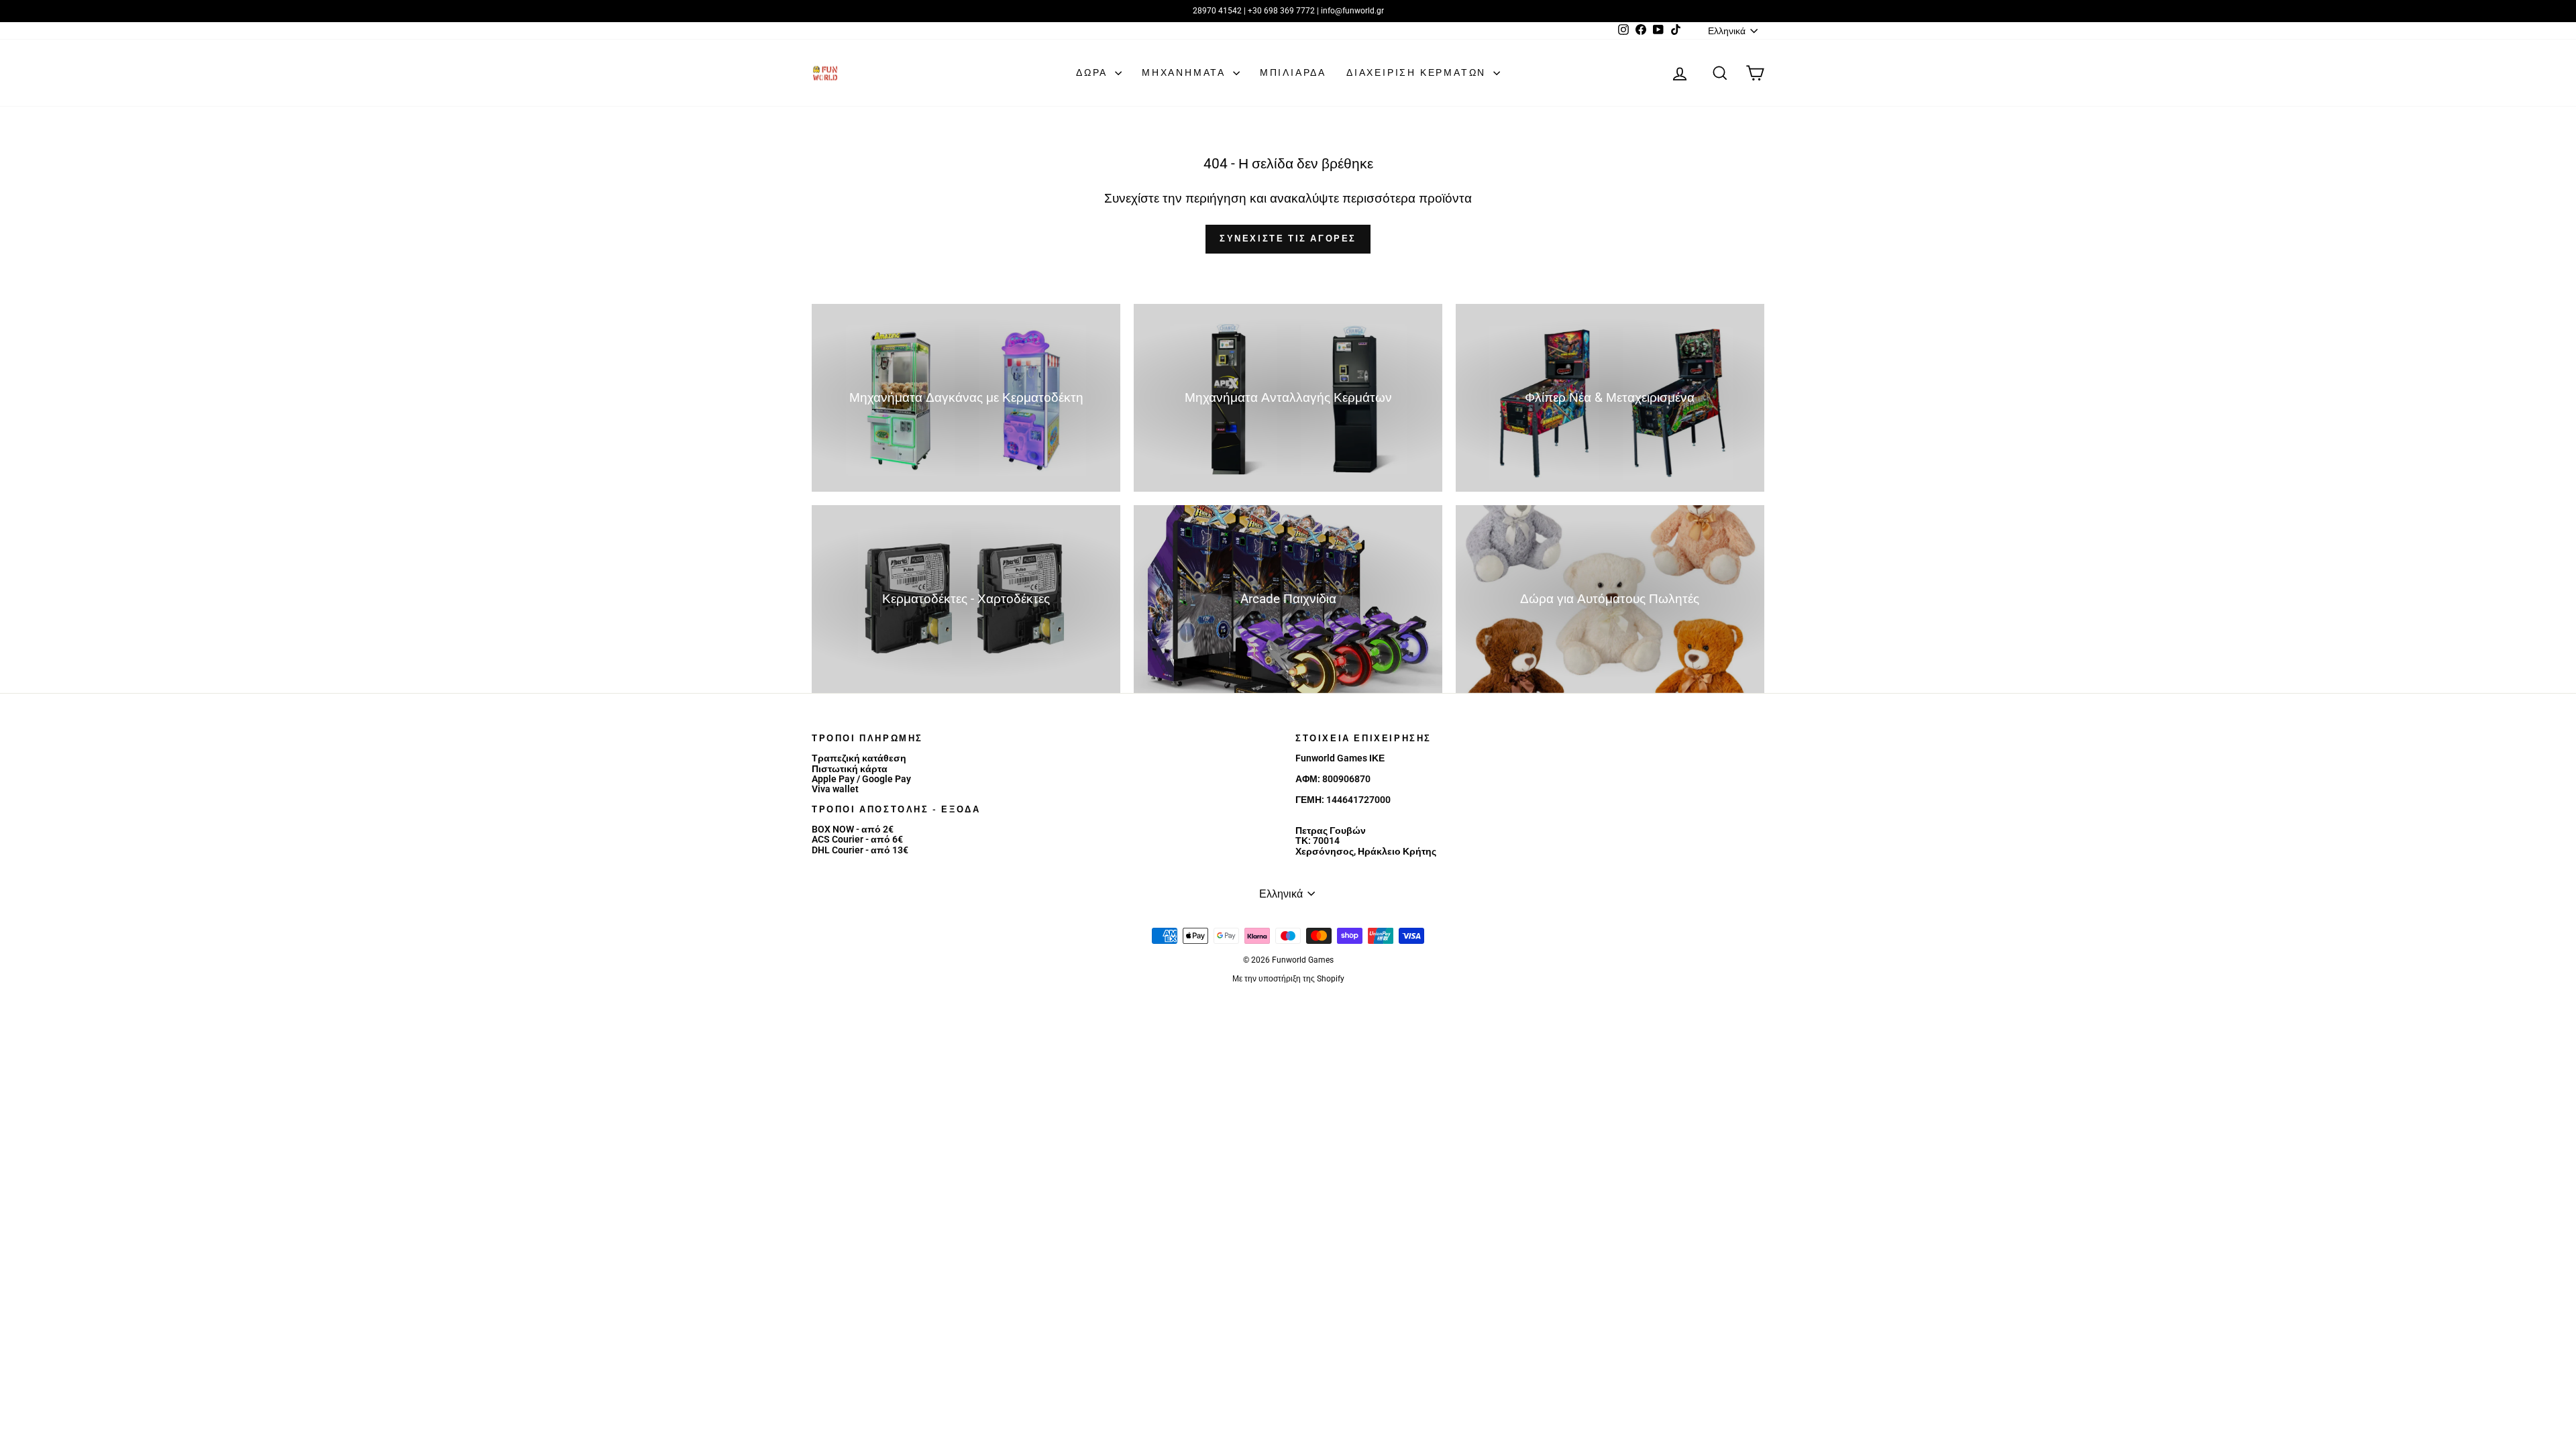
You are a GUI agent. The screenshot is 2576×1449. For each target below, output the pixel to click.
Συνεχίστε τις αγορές (1288, 238)
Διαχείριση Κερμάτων (1418, 72)
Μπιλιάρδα (1293, 72)
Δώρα (1094, 72)
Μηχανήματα (1186, 72)
